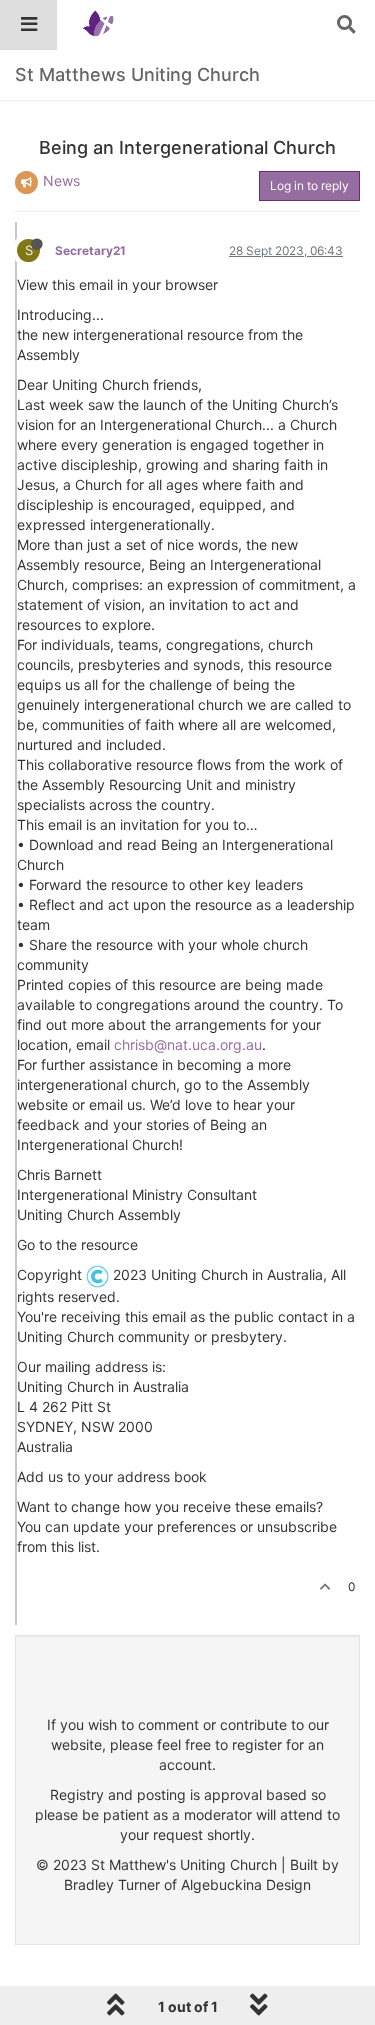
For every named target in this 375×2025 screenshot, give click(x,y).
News (61, 180)
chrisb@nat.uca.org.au (188, 1044)
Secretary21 (90, 250)
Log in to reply (309, 185)
